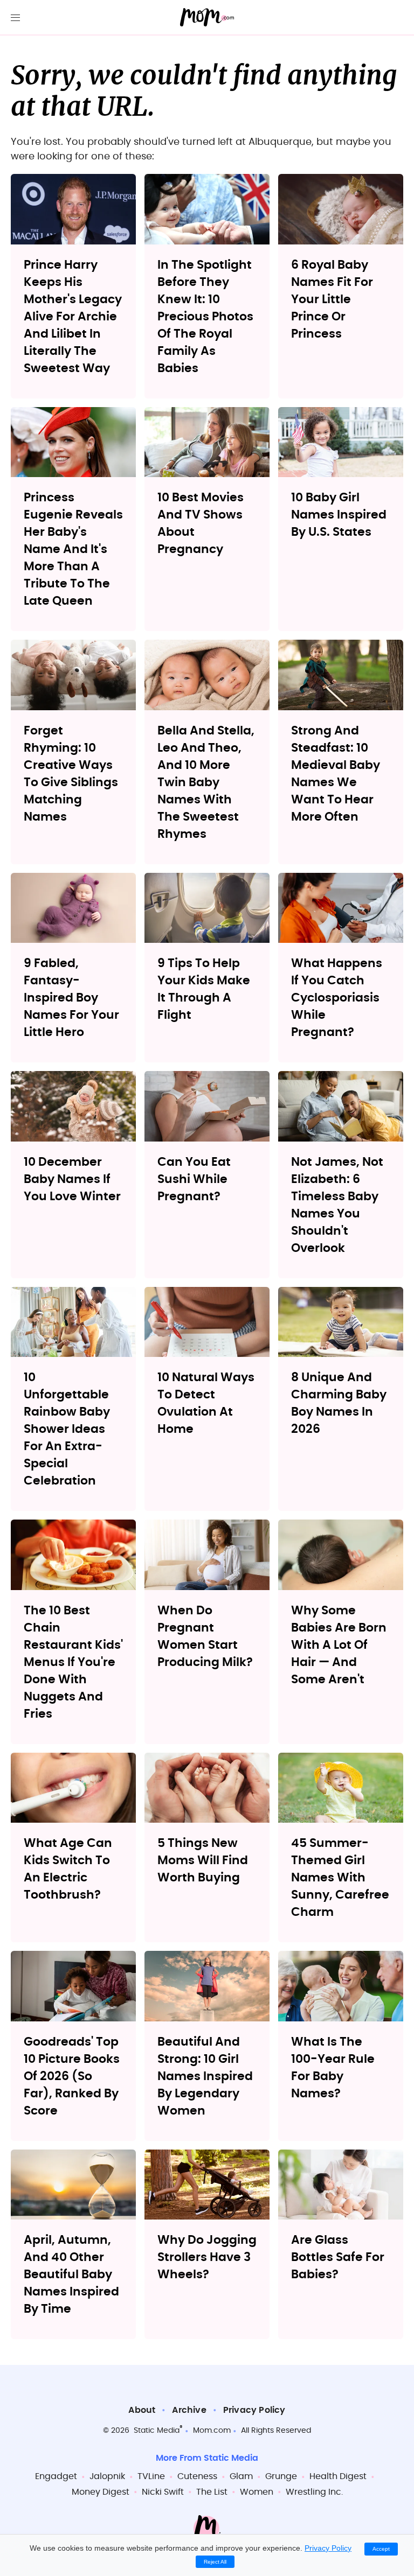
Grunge (281, 2476)
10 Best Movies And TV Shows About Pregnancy (201, 523)
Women (257, 2492)
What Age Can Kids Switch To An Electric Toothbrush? (68, 1869)
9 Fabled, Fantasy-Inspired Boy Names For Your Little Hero (71, 998)
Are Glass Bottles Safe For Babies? (338, 2257)
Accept (381, 2549)
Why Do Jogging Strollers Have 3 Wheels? (207, 2257)
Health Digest (338, 2476)
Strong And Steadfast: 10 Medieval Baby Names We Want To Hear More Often (336, 774)
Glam (241, 2476)
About (142, 2410)
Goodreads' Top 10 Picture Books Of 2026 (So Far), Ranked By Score (72, 2076)
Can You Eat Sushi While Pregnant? (194, 1179)
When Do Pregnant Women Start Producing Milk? (205, 1636)
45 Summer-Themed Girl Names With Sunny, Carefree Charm (340, 1878)
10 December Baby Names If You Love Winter (72, 1179)
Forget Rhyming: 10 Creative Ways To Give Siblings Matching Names (71, 774)
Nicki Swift (163, 2492)
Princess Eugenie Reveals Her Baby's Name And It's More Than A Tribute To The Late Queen (73, 549)
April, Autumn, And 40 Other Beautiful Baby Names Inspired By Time (71, 2274)
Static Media (157, 2431)
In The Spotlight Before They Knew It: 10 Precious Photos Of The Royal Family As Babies (205, 317)
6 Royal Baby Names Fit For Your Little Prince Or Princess (332, 299)
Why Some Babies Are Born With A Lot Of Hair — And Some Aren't (339, 1645)
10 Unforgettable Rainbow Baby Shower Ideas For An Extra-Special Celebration (67, 1429)
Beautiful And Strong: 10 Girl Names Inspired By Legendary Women (205, 2076)
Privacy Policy (254, 2410)
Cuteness (197, 2476)
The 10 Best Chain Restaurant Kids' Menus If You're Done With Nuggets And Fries (73, 1662)
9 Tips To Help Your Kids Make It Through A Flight (204, 989)
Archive (189, 2410)
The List (212, 2492)
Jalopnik (107, 2476)
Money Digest (101, 2492)
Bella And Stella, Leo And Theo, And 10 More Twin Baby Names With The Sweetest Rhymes (206, 782)
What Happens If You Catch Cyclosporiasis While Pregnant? (337, 998)
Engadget (56, 2476)
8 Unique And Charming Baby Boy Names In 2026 (339, 1403)
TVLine (151, 2476)
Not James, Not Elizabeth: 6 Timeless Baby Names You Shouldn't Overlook (337, 1205)
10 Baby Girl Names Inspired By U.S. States (339, 515)
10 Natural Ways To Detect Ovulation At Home (206, 1403)
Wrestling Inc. (314, 2492)
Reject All (215, 2562)
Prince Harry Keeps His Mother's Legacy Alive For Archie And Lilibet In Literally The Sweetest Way (73, 317)
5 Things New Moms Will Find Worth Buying (203, 1860)
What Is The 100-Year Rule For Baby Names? (333, 2068)
